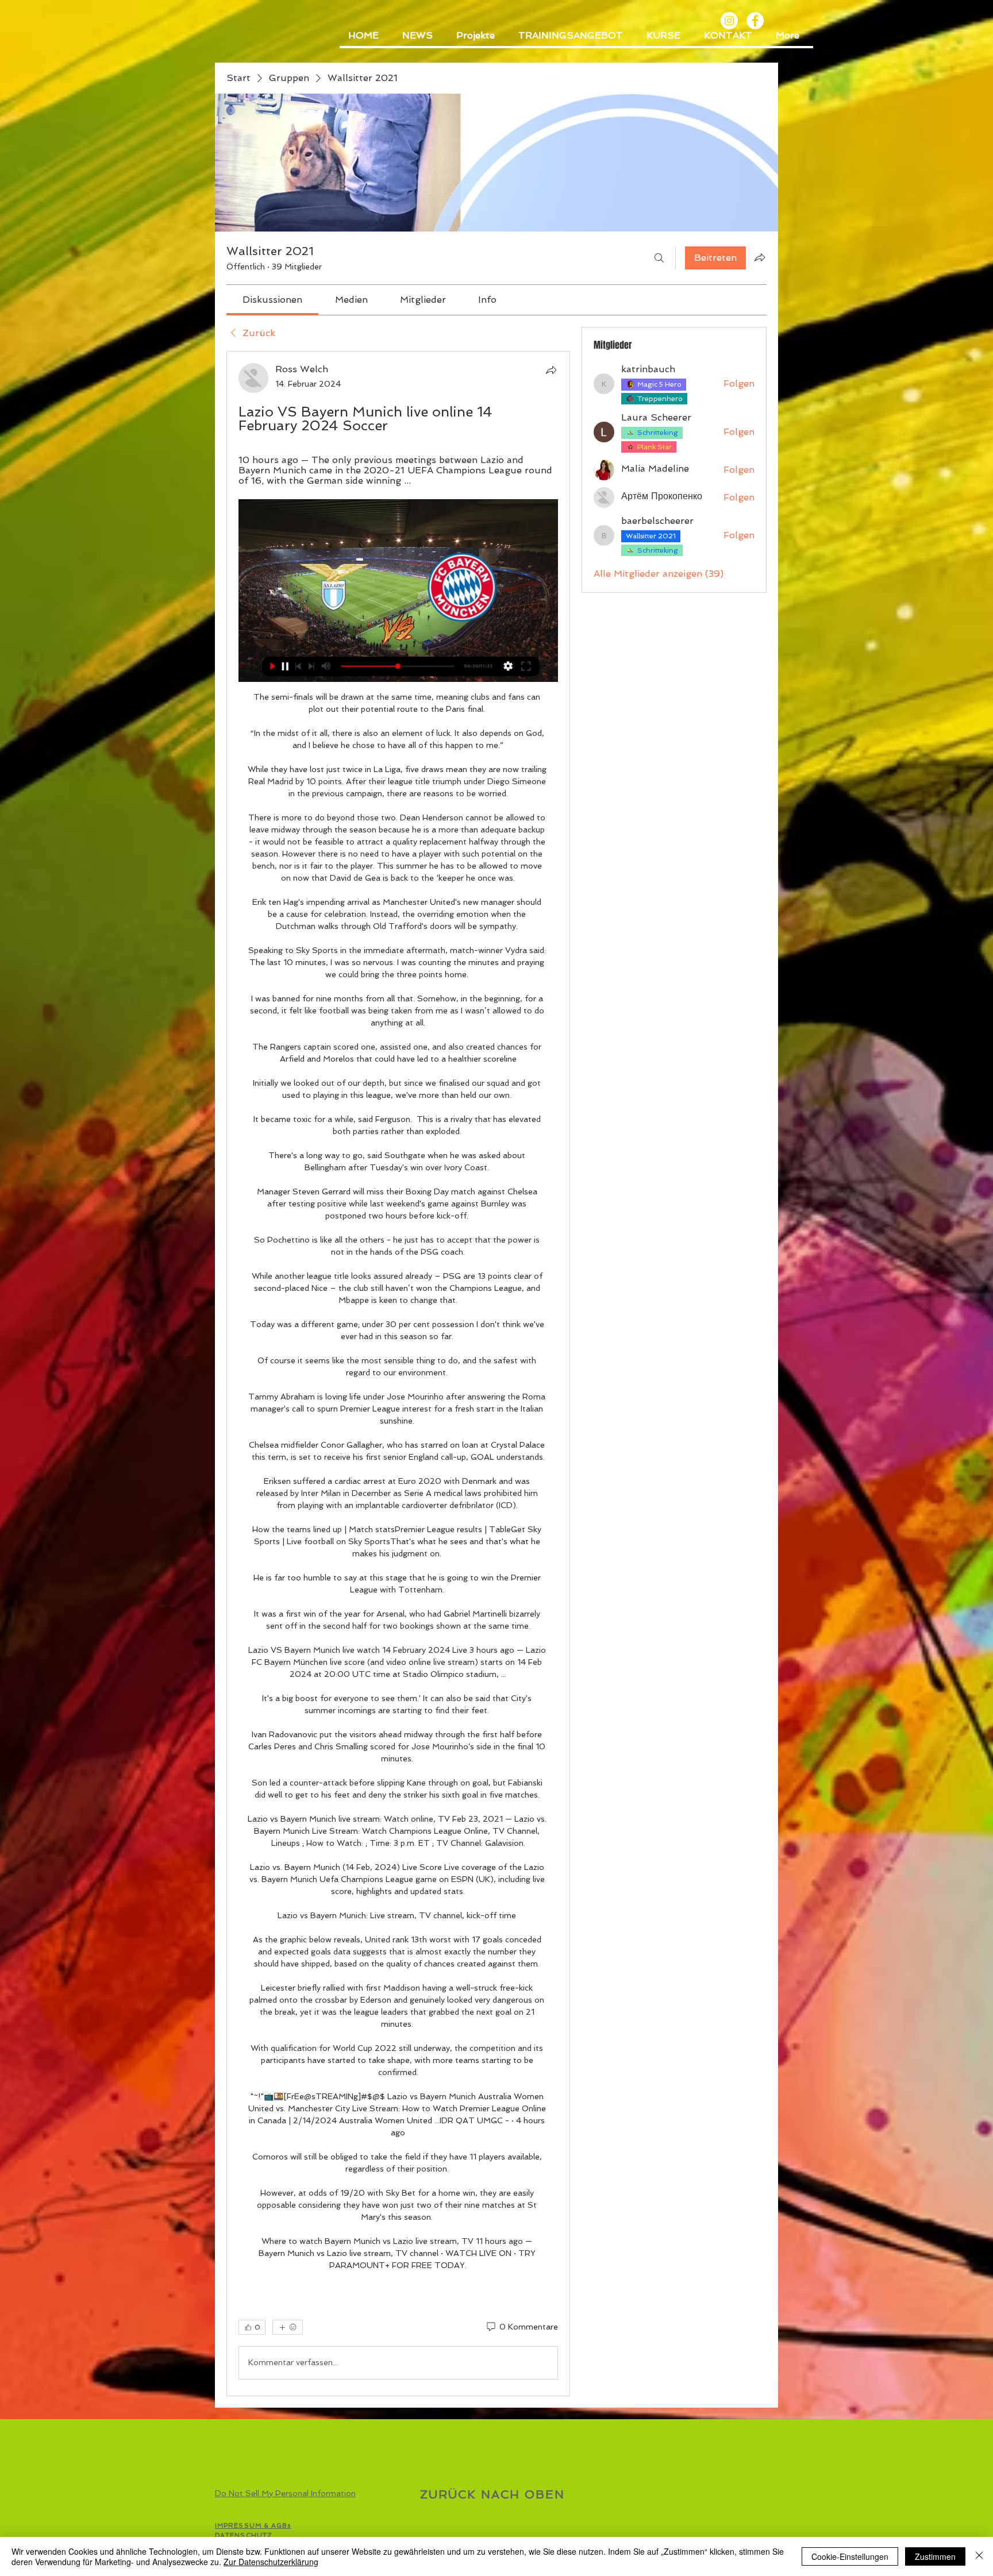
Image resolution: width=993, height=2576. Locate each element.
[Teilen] (551, 370)
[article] (398, 1373)
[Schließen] (979, 2556)
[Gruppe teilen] (760, 257)
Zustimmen (935, 2556)
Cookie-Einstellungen (850, 2556)
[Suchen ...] (659, 258)
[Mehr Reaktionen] (288, 2327)
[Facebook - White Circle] (755, 21)
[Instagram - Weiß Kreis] (729, 21)
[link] (272, 300)
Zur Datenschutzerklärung (271, 2562)
